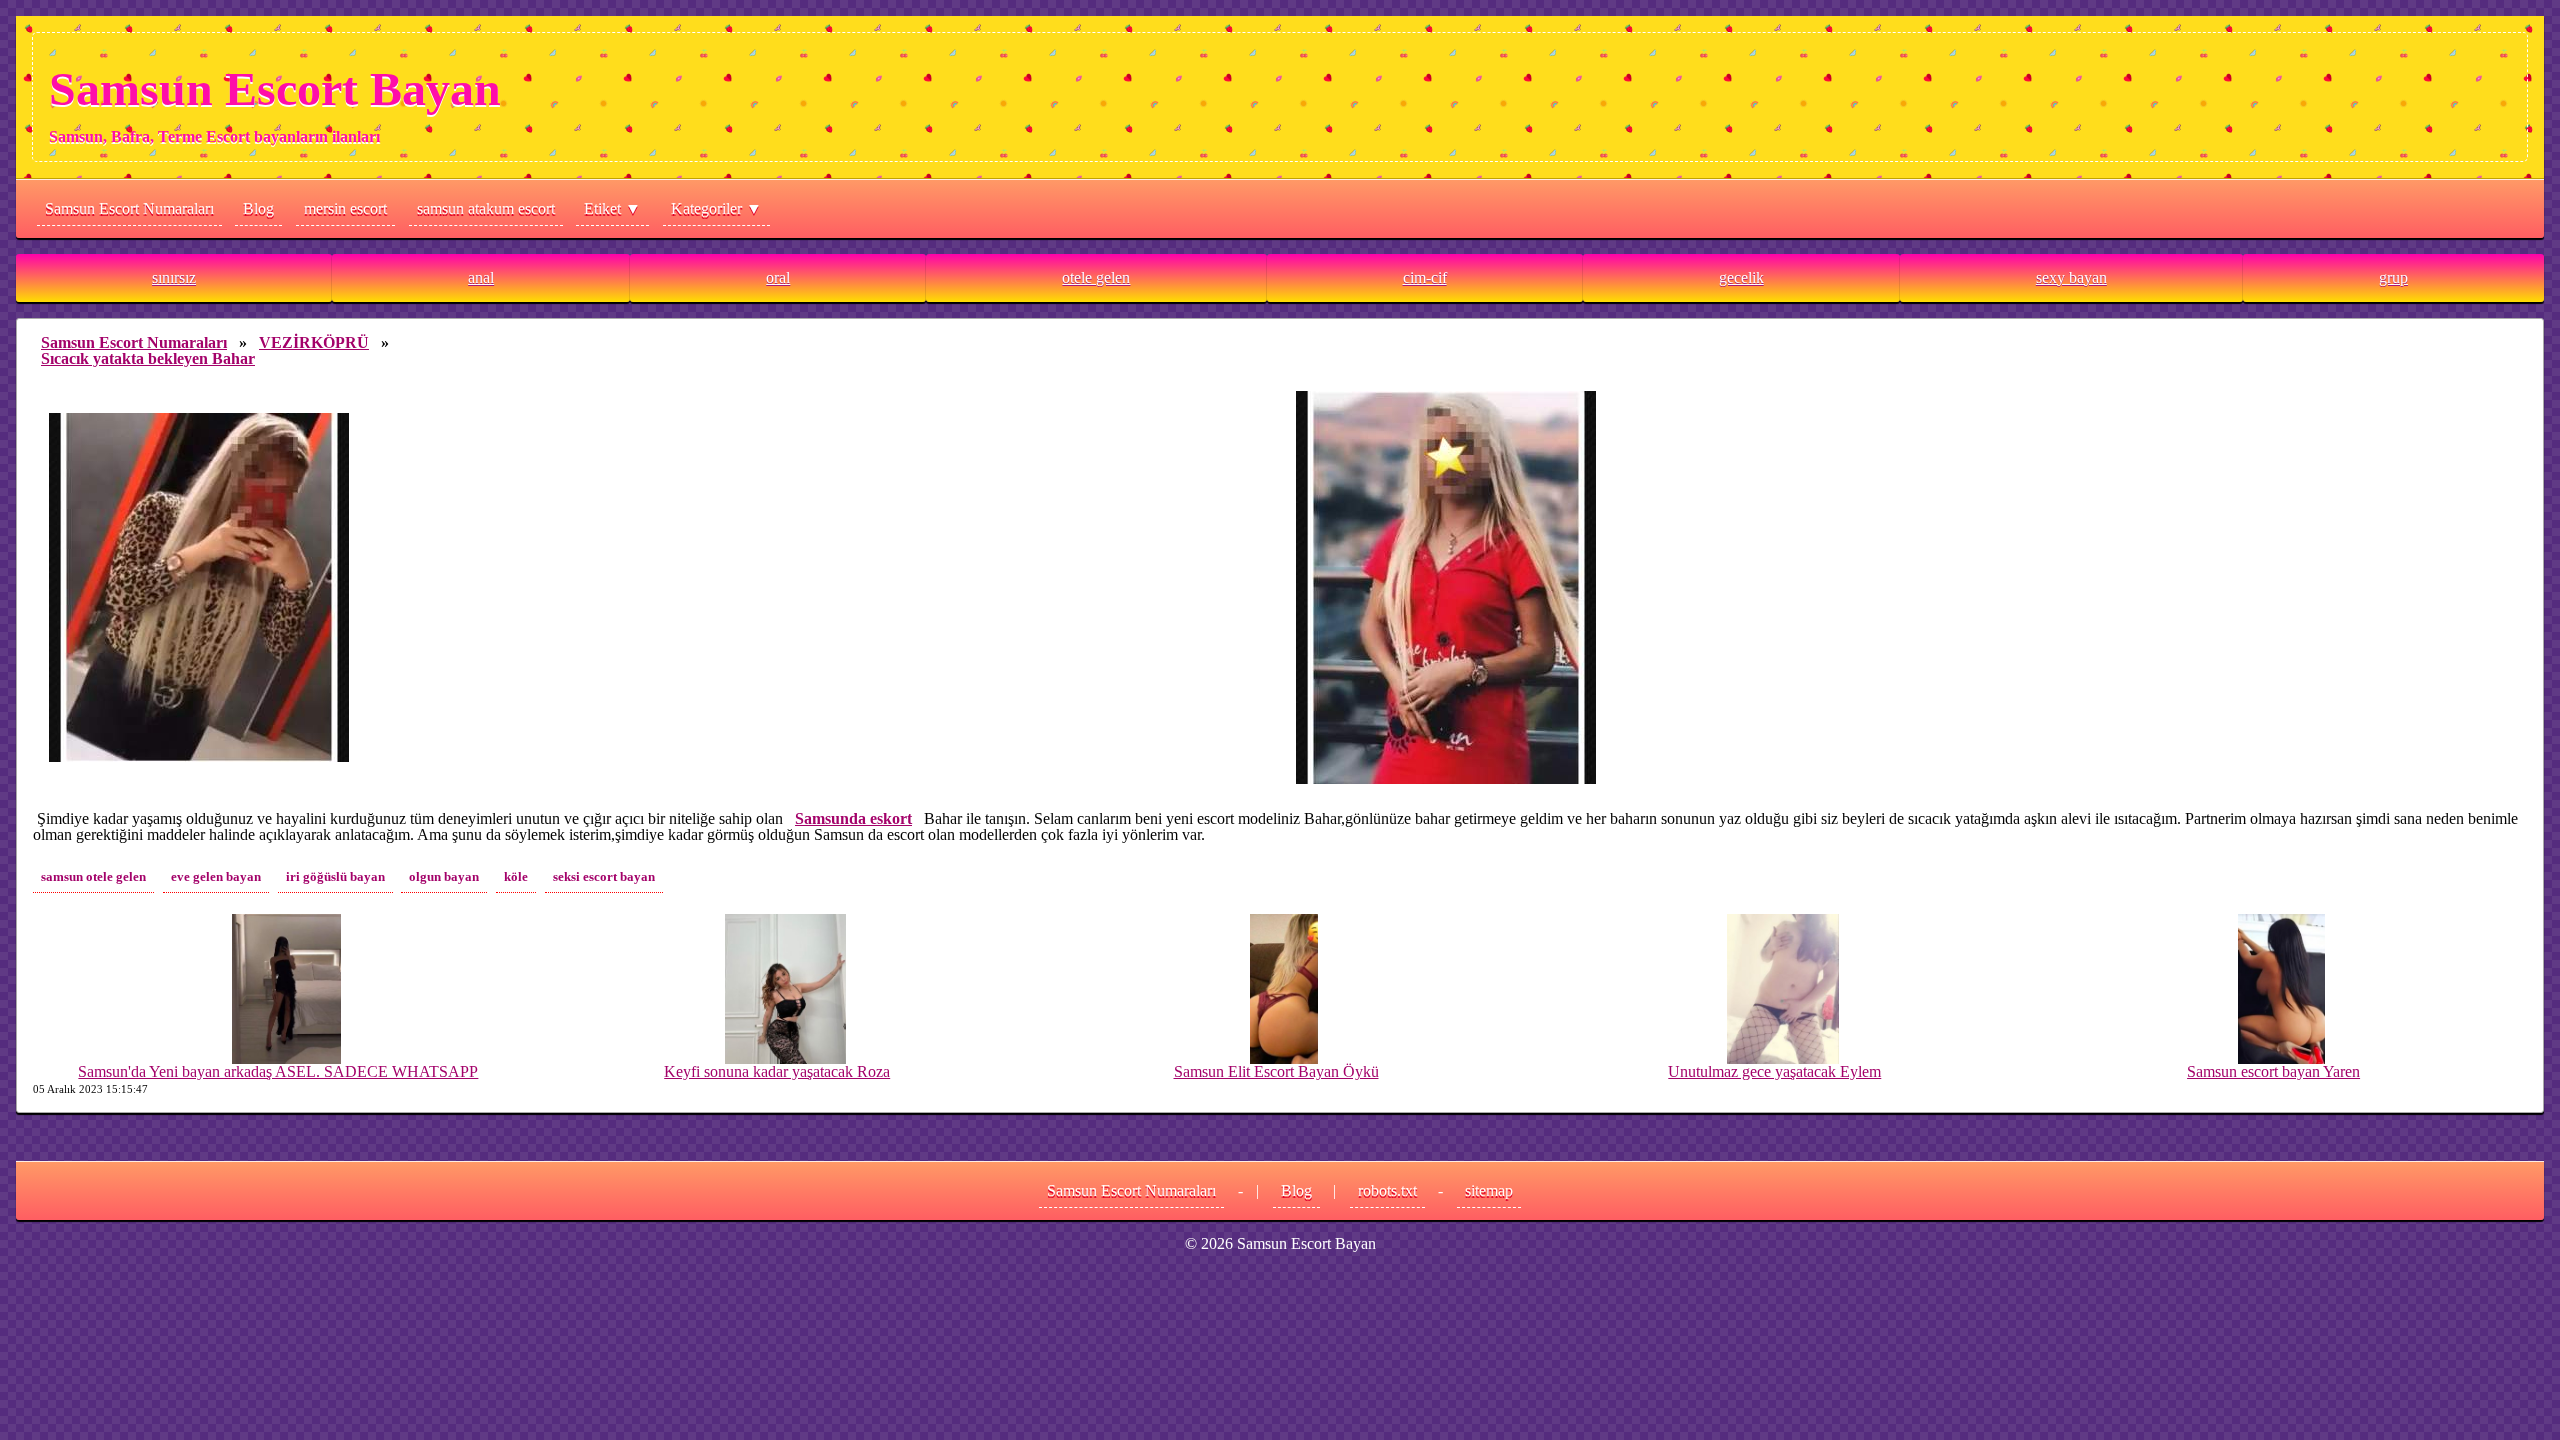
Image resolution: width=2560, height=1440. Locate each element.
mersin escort (345, 208)
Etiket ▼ (612, 208)
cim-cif (1425, 277)
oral (778, 277)
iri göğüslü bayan (335, 877)
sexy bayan (2071, 277)
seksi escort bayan (604, 877)
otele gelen (1096, 277)
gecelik (1741, 277)
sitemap (1489, 1190)
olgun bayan (444, 877)
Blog (258, 208)
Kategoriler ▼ (716, 208)
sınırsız (174, 277)
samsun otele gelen (93, 877)
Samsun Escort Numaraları (129, 208)
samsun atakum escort (486, 208)
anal (481, 277)
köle (516, 877)
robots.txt (1387, 1190)
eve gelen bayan (216, 877)
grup (2393, 277)
